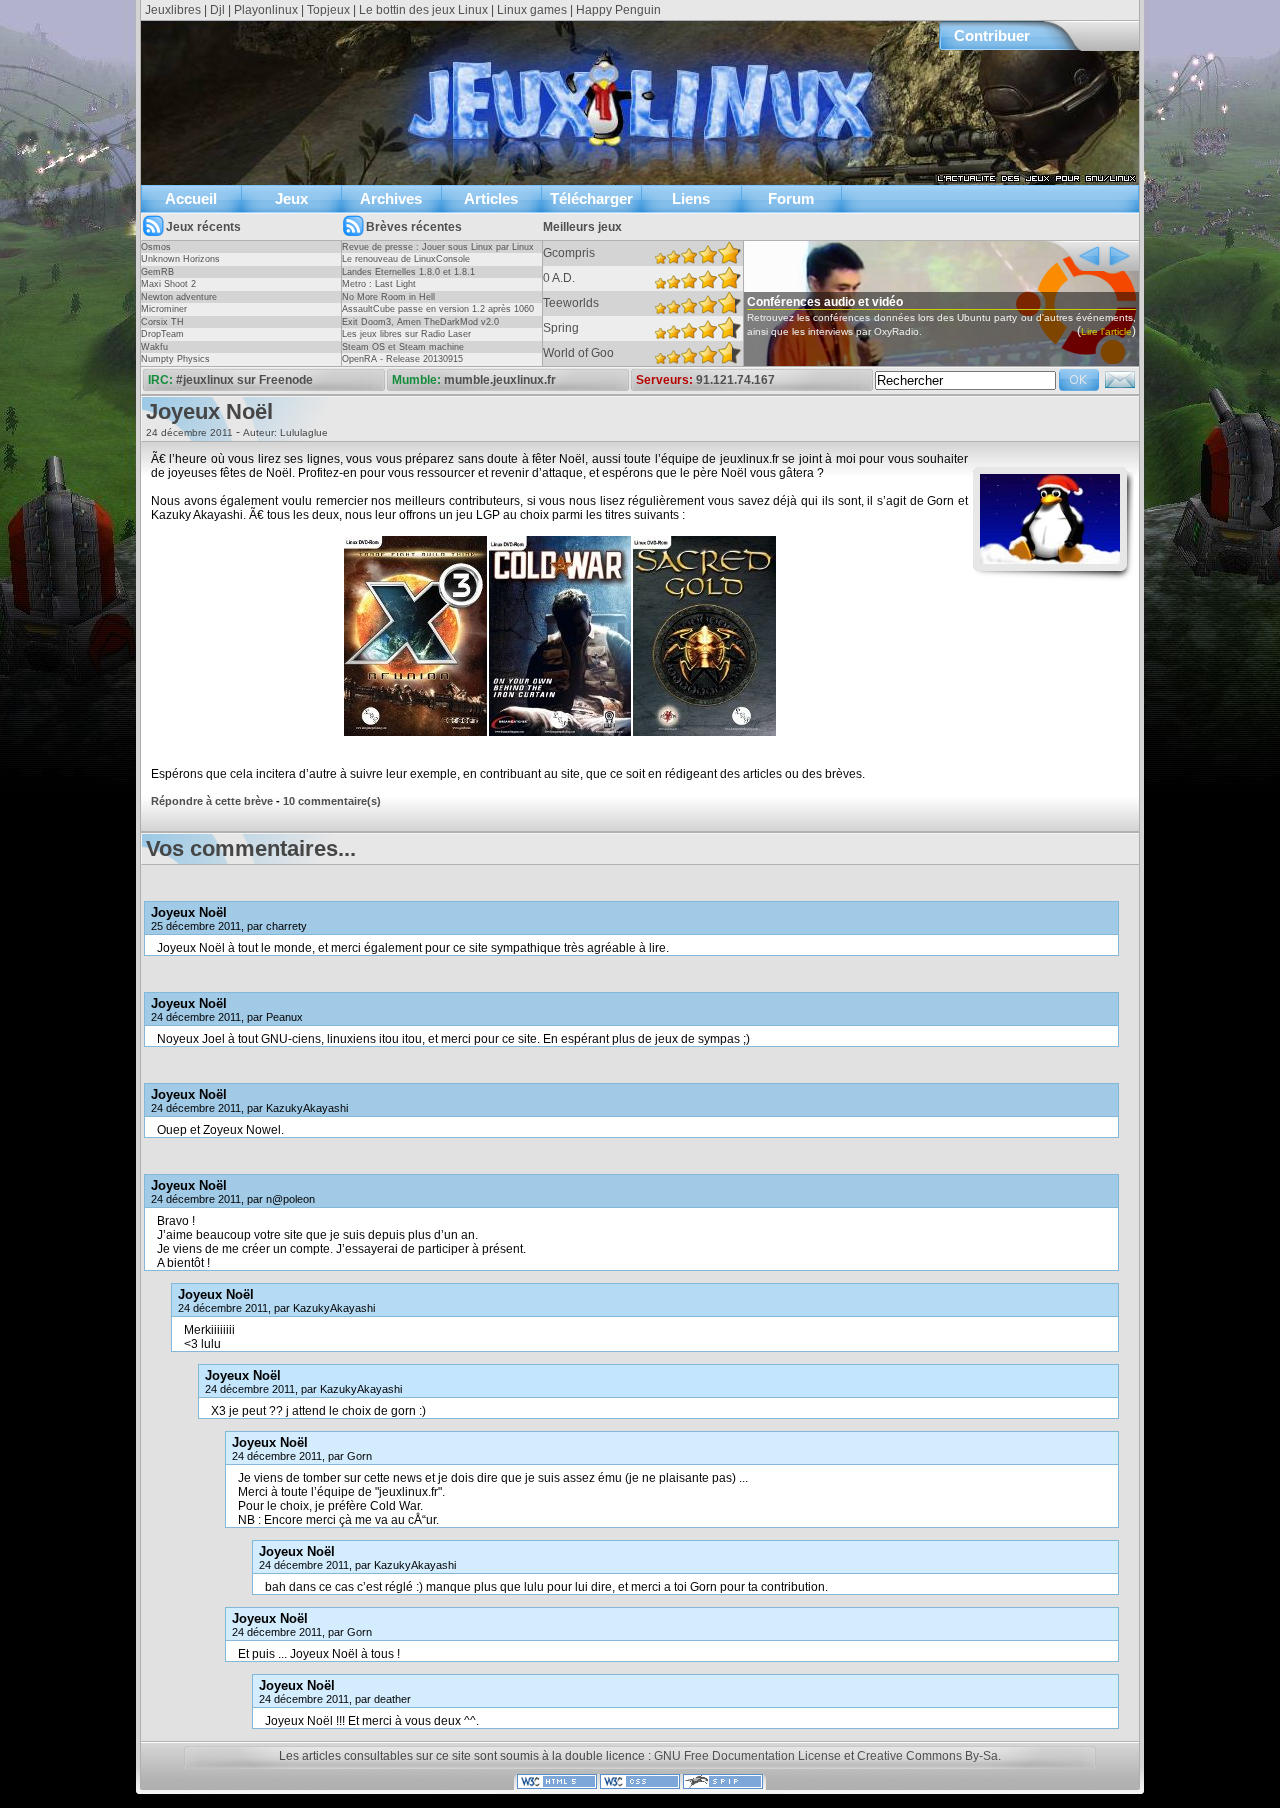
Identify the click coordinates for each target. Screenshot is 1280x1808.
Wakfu (154, 347)
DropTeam (162, 334)
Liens (691, 198)
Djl (217, 10)
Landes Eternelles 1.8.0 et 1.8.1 (408, 272)
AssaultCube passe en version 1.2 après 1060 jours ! (438, 315)
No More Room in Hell (388, 297)
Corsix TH (162, 322)
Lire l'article (1106, 331)
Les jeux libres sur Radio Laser (406, 334)
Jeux (291, 198)
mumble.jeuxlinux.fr (500, 380)
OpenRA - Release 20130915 (402, 359)
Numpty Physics (175, 359)
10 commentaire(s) (332, 801)
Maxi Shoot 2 (168, 284)
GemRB (157, 272)
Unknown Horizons (180, 259)
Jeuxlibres (173, 10)
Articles (491, 198)
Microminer (164, 309)
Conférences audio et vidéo (825, 302)
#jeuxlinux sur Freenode (244, 380)
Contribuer (992, 35)
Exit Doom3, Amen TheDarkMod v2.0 (420, 322)
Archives (391, 198)
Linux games (532, 10)
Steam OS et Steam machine (403, 347)
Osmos (156, 247)
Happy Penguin (618, 10)
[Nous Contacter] (1120, 386)
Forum (791, 198)
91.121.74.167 (735, 380)
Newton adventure (179, 297)
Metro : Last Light (379, 284)
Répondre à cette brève (212, 801)
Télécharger (591, 198)
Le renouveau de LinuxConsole (406, 259)
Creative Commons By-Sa (927, 1756)
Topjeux (328, 10)
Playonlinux (266, 10)
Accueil (191, 198)
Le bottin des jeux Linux (423, 10)
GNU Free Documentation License (747, 1756)
